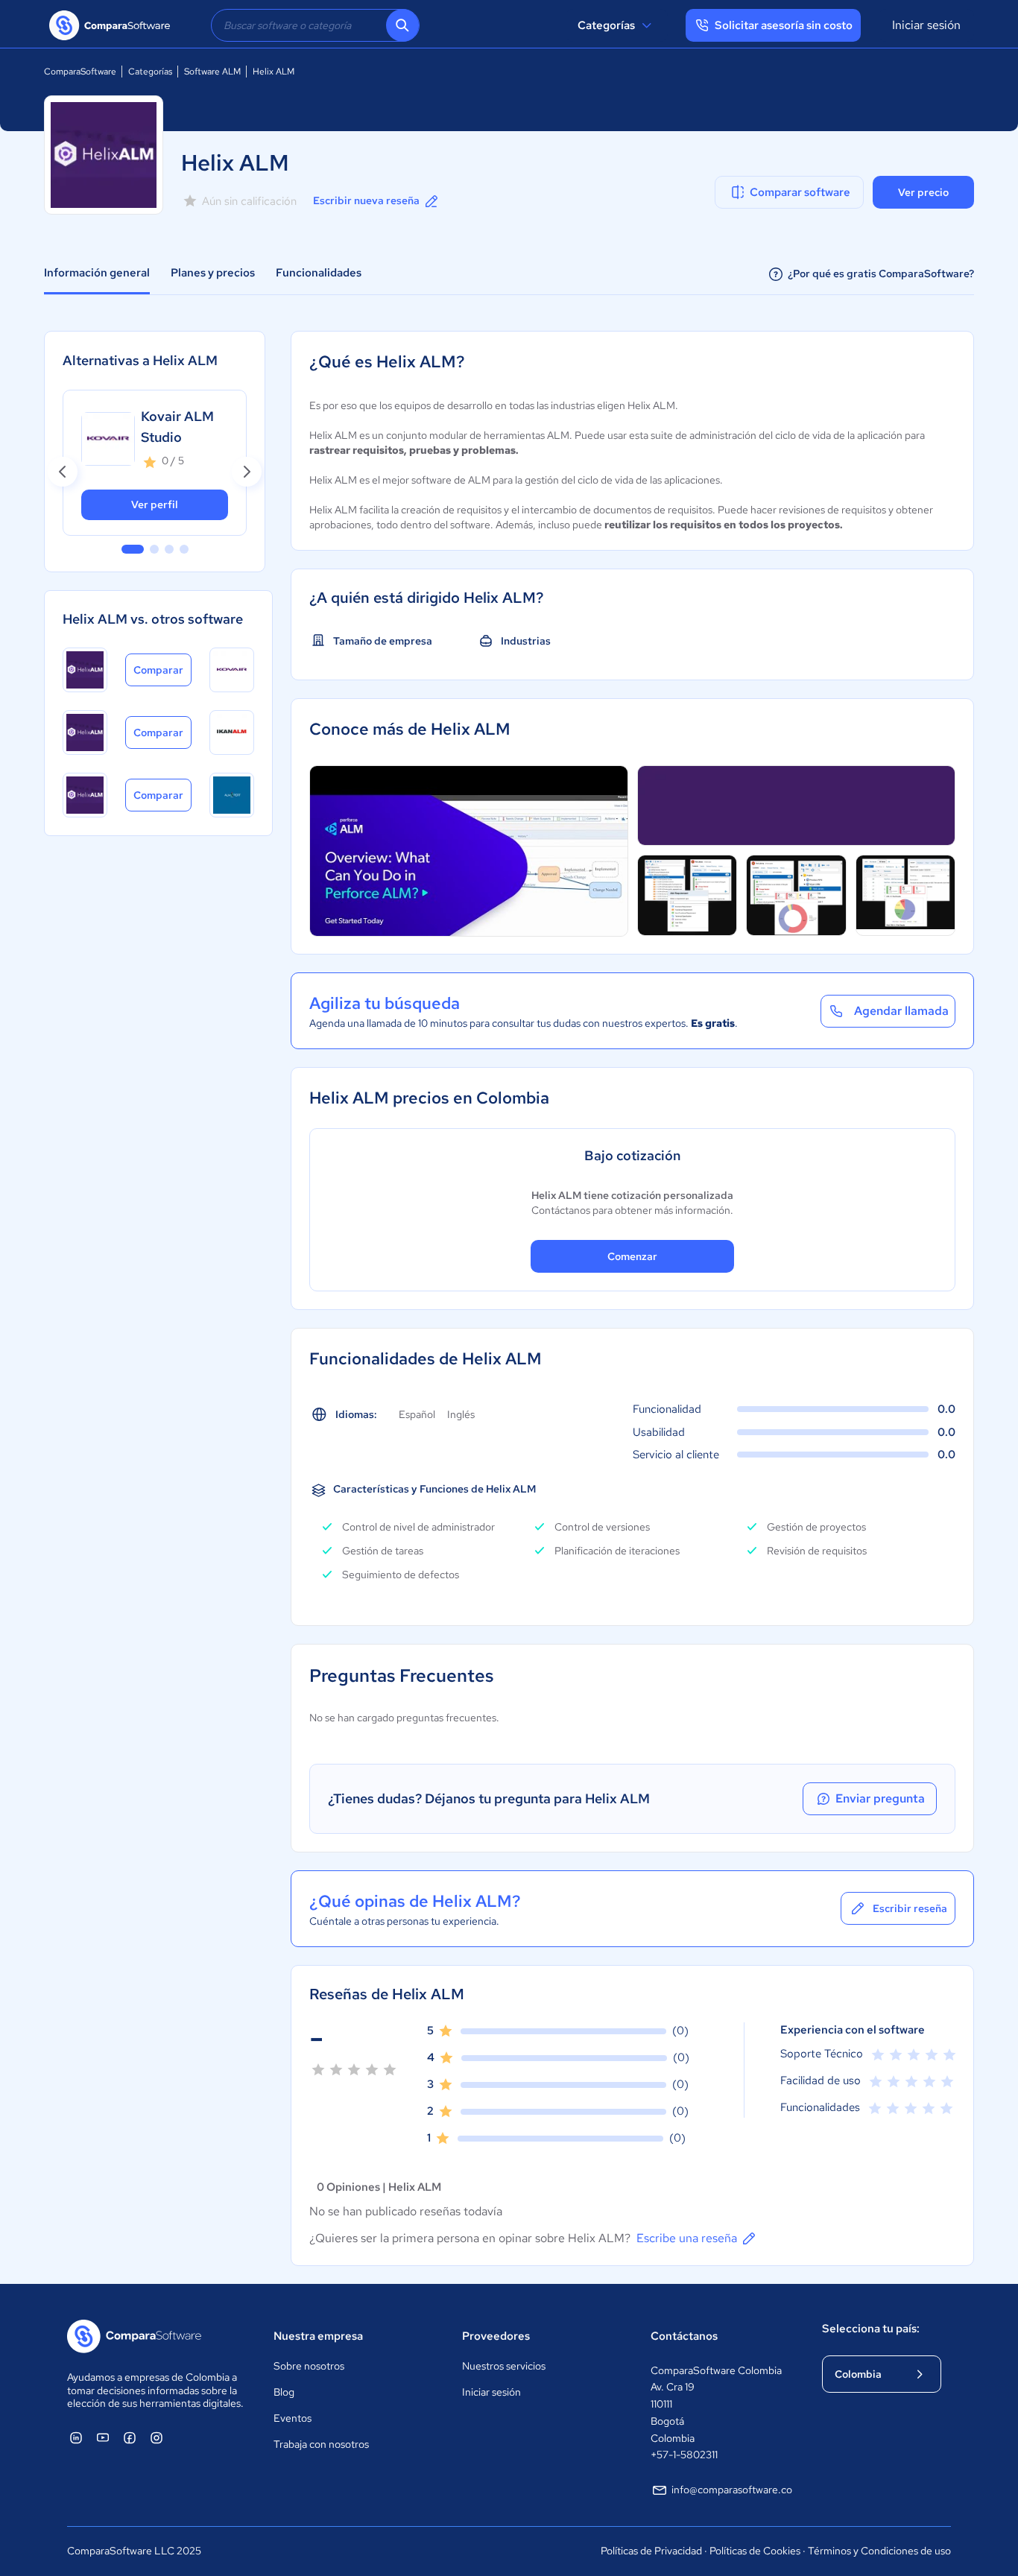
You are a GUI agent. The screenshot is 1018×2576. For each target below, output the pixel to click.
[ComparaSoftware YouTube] (103, 2437)
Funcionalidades (319, 273)
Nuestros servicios (504, 2366)
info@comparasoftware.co (732, 2490)
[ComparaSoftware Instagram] (157, 2437)
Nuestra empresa (318, 2336)
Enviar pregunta (880, 1798)
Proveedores (496, 2336)
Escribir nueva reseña (366, 200)
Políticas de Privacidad (651, 2551)
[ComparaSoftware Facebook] (130, 2437)
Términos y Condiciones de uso (879, 2551)
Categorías (606, 25)
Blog (284, 2392)
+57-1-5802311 (684, 2455)
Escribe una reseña (687, 2238)
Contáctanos (684, 2336)
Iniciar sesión (926, 25)
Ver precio (923, 192)
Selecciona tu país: (871, 2329)
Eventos (293, 2418)
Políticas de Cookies (755, 2551)
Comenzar (632, 1256)
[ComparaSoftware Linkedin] (76, 2437)
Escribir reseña (910, 1908)
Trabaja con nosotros (321, 2444)
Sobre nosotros (309, 2366)
